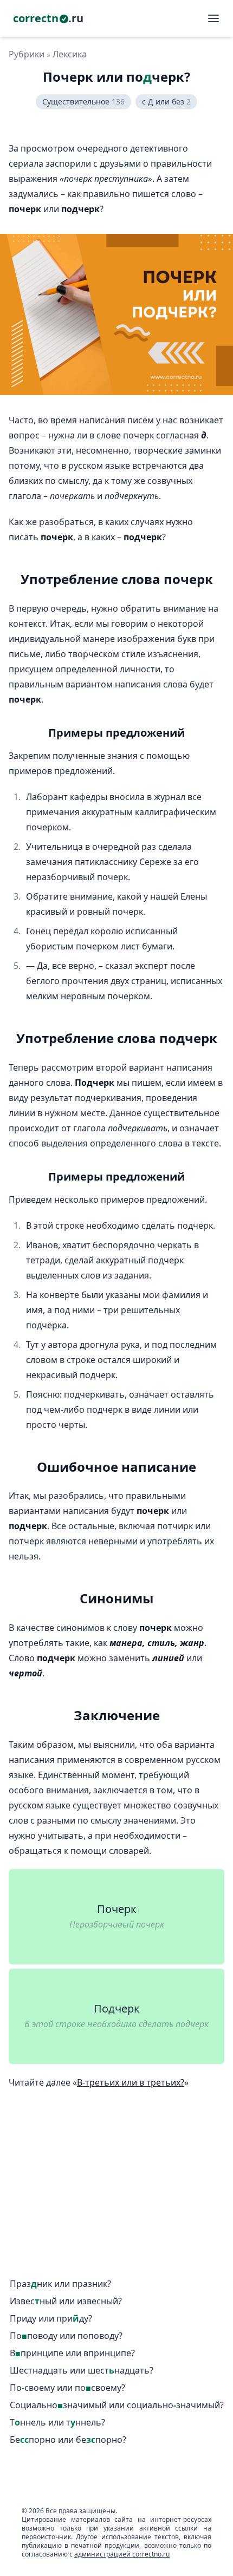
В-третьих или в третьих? (131, 2082)
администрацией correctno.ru (122, 2554)
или (60, 2284)
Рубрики (27, 54)
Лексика (70, 54)
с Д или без (166, 101)
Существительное (83, 101)
